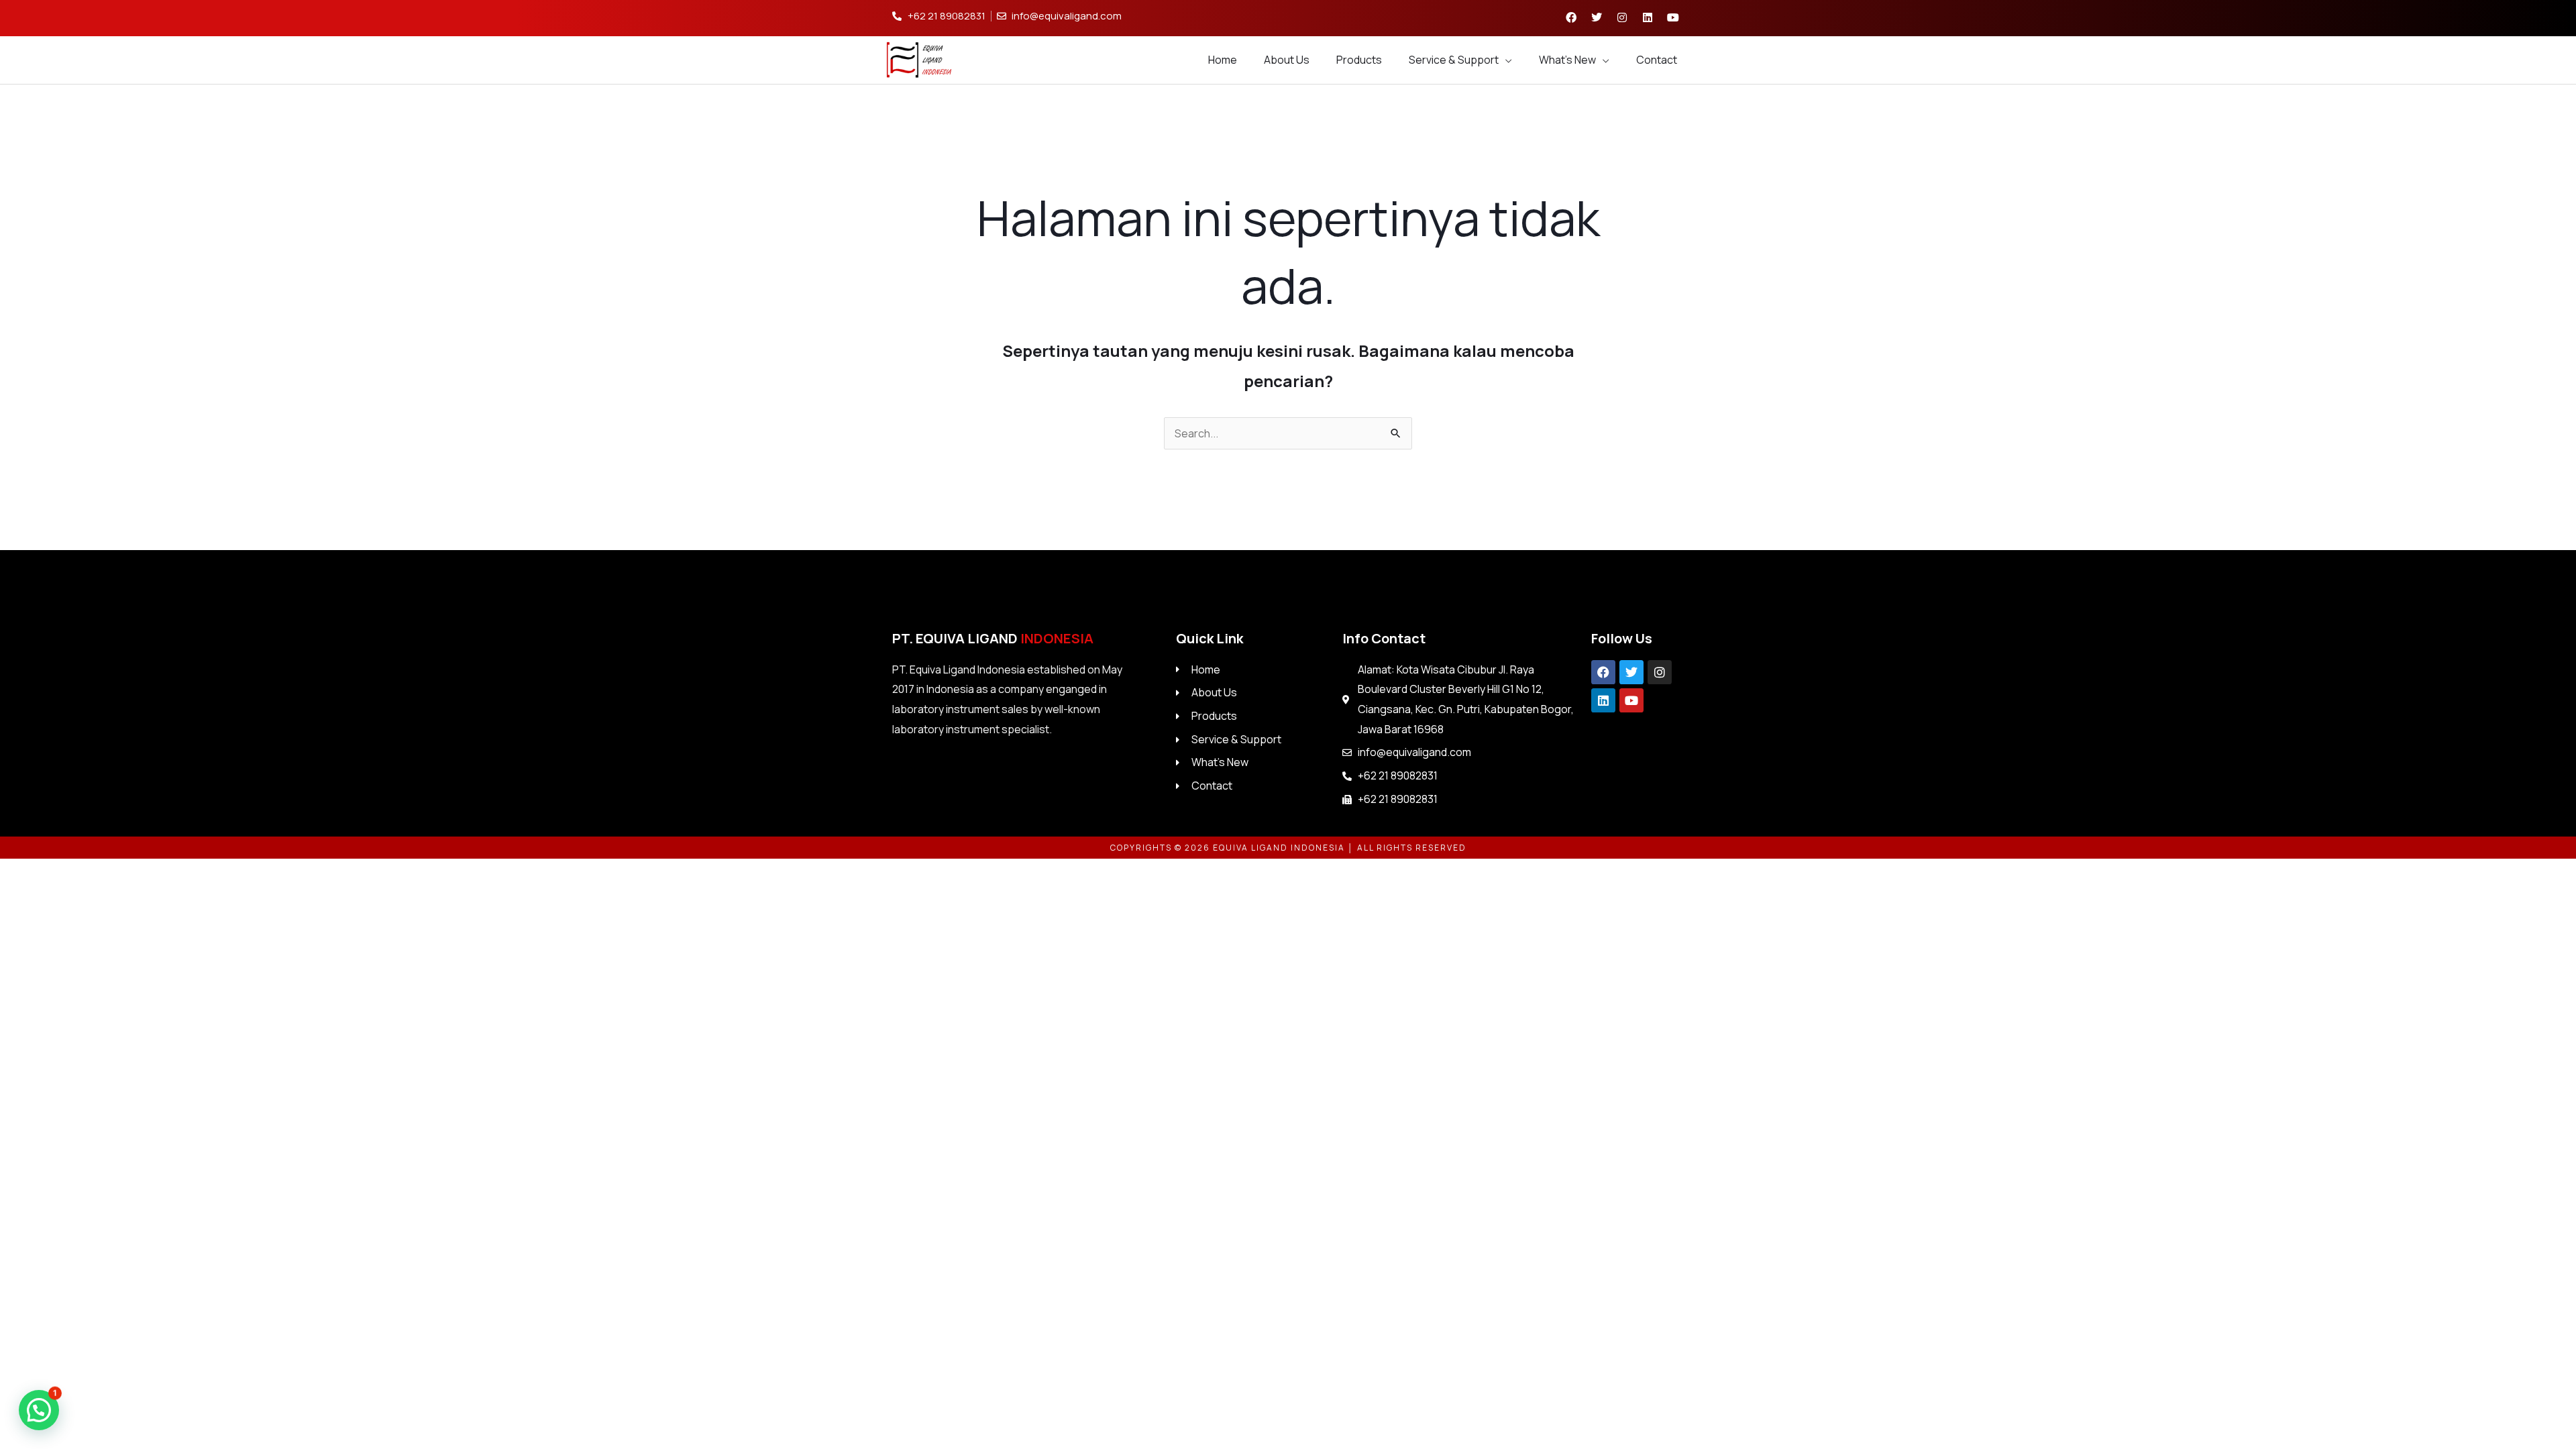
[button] (39, 1410)
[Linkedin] (1603, 700)
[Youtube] (1631, 700)
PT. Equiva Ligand (993, 638)
